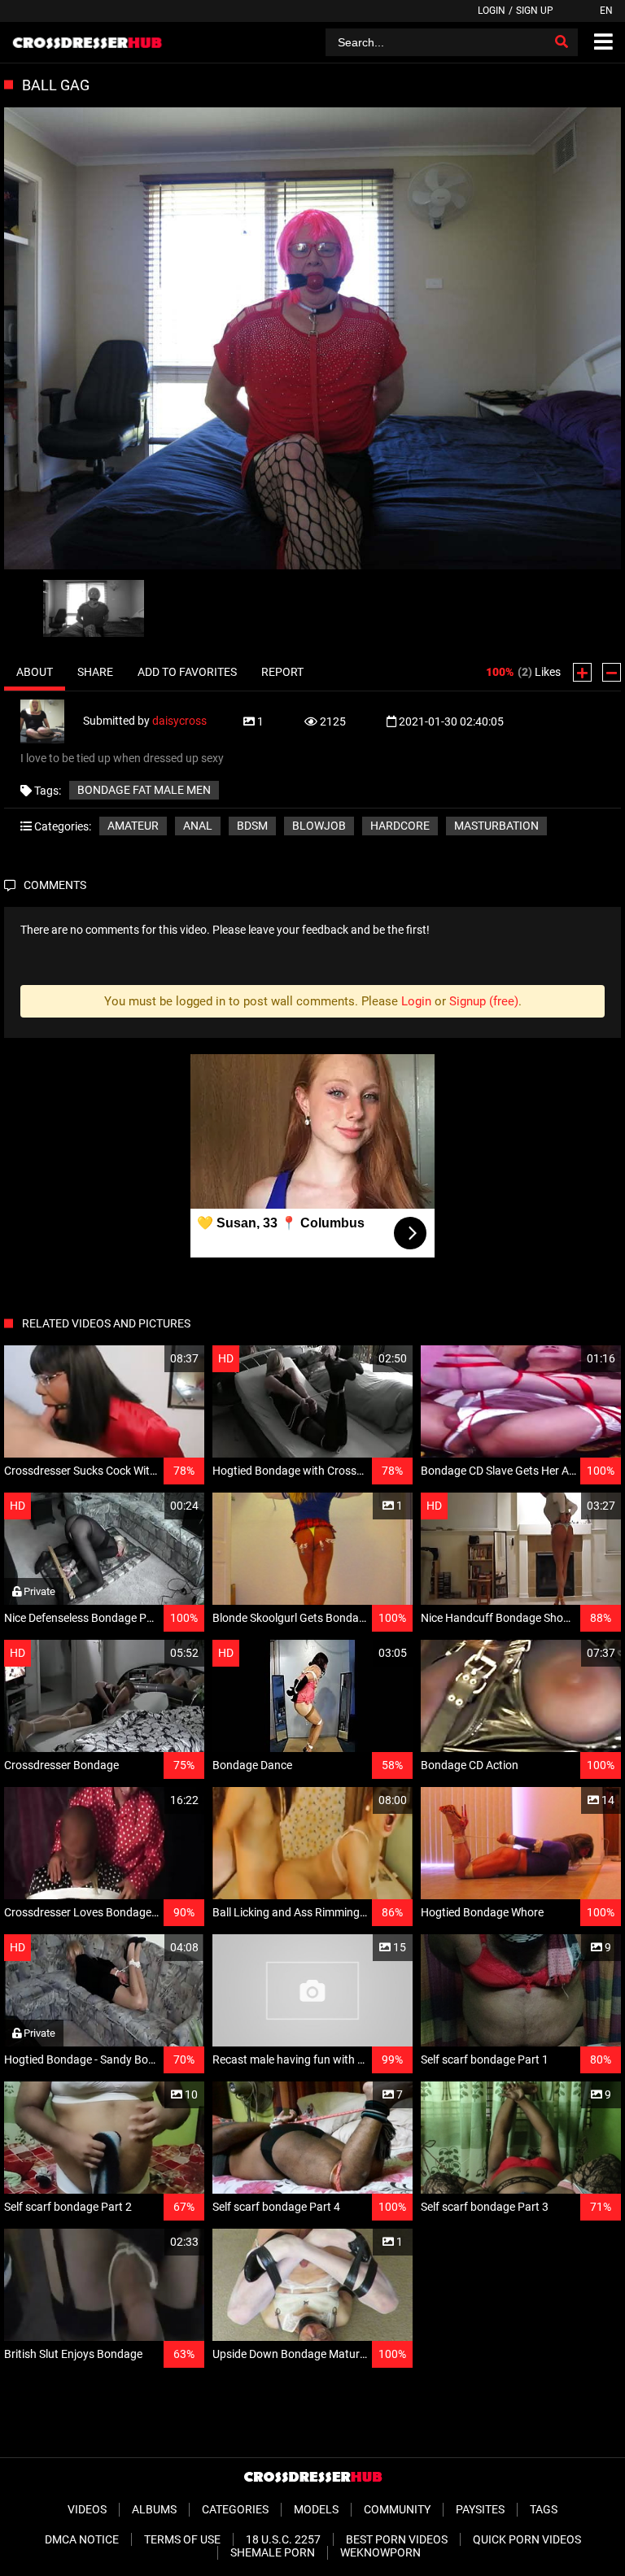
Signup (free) (484, 1001)
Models (316, 2509)
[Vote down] (612, 672)
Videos (87, 2509)
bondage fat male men (144, 790)
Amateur (133, 826)
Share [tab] (95, 672)
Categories (235, 2509)
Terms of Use (182, 2539)
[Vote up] (582, 672)
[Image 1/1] (94, 608)
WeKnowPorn (380, 2552)
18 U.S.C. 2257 (283, 2539)
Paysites (480, 2509)
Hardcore (400, 826)
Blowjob (319, 826)
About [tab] (35, 672)
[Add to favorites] (153, 1359)
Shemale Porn (273, 2552)
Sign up (535, 11)
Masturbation (496, 826)
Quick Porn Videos (527, 2539)
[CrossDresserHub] (87, 42)
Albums (154, 2509)
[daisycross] (52, 721)
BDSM (252, 826)
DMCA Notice (82, 2539)
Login (492, 11)
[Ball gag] (312, 340)
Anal (198, 826)
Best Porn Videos (397, 2539)
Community (397, 2509)
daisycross (179, 721)
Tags (544, 2509)
